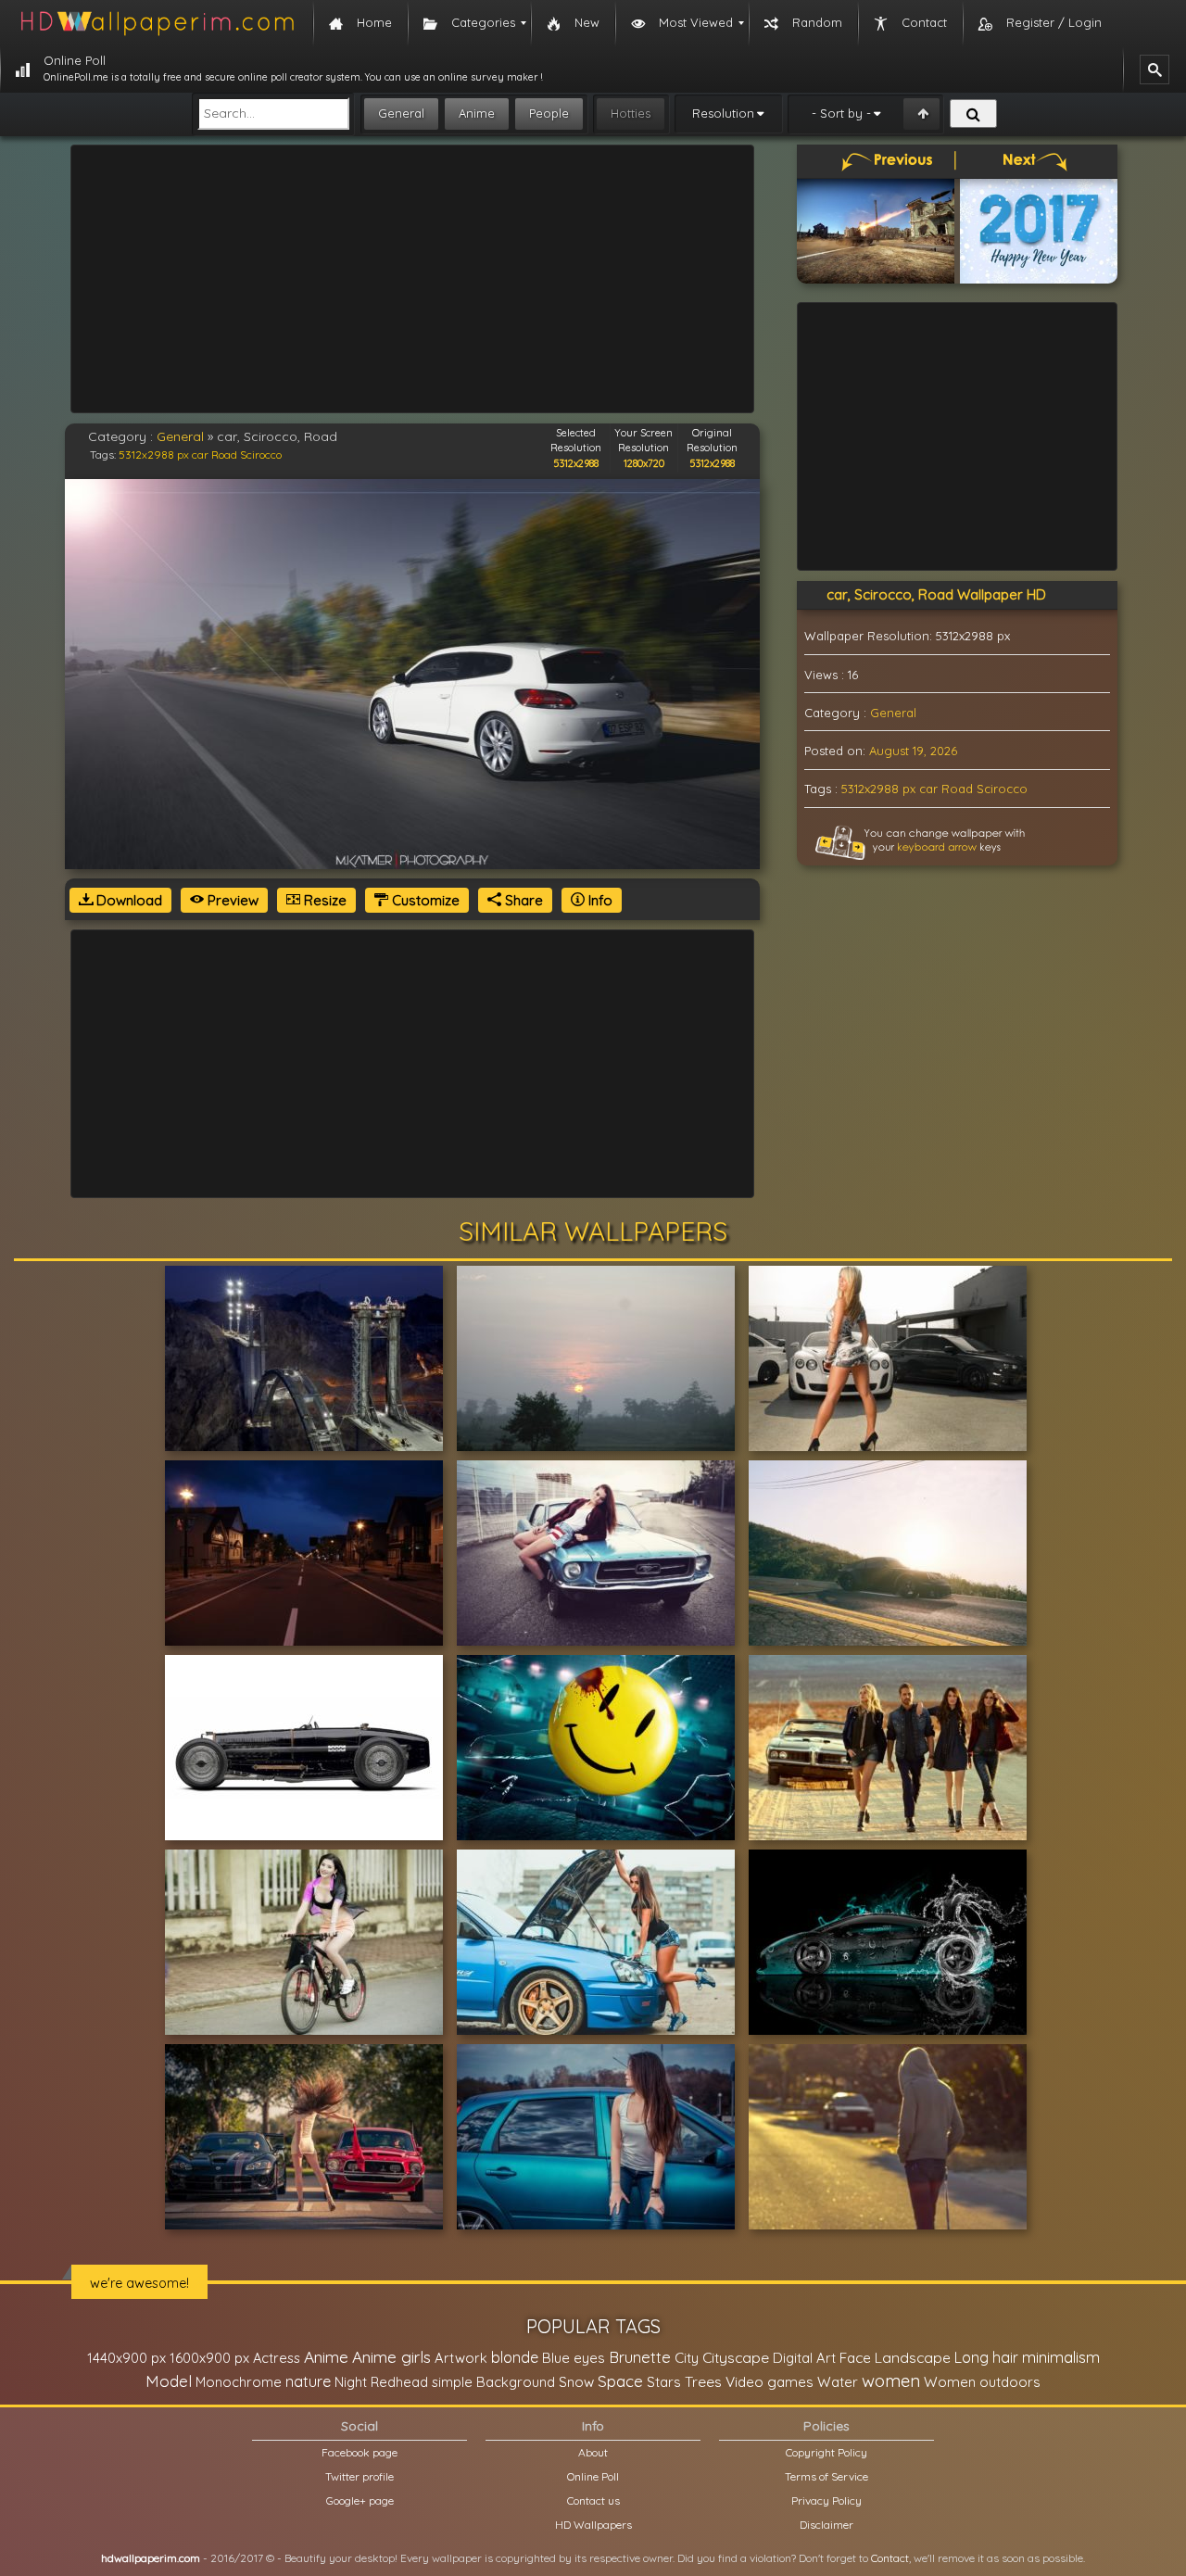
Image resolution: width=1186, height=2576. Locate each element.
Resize (323, 900)
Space (620, 2381)
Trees (703, 2381)
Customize (424, 900)
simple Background (493, 2382)
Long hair (986, 2357)
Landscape (913, 2357)
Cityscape (736, 2357)
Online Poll (593, 2476)
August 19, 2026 (913, 751)
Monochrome (239, 2382)
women (891, 2380)
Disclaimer (826, 2525)
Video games (770, 2382)
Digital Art (804, 2358)
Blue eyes (574, 2358)
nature (308, 2381)
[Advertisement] (412, 279)
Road (224, 455)
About (593, 2452)
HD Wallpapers (593, 2525)
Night (351, 2382)
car (200, 455)
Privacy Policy (826, 2500)
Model (169, 2381)
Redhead (399, 2382)
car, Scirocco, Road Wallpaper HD (936, 594)
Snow (576, 2382)
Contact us (593, 2500)
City (687, 2358)
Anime (477, 113)
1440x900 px (126, 2358)
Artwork (461, 2358)
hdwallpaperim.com (151, 2558)
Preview (231, 900)
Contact (890, 2558)
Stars (664, 2382)
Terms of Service (826, 2476)
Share (522, 900)
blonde (515, 2357)
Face (855, 2357)
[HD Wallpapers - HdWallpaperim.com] (157, 23)
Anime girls (391, 2357)
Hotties (631, 113)
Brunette (640, 2357)
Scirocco (261, 455)
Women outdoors (982, 2382)
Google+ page (360, 2500)
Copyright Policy (826, 2452)
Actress (277, 2358)
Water (838, 2382)
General (401, 113)
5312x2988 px (154, 455)
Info (599, 900)
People (549, 113)
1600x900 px (209, 2358)
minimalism (1061, 2357)
